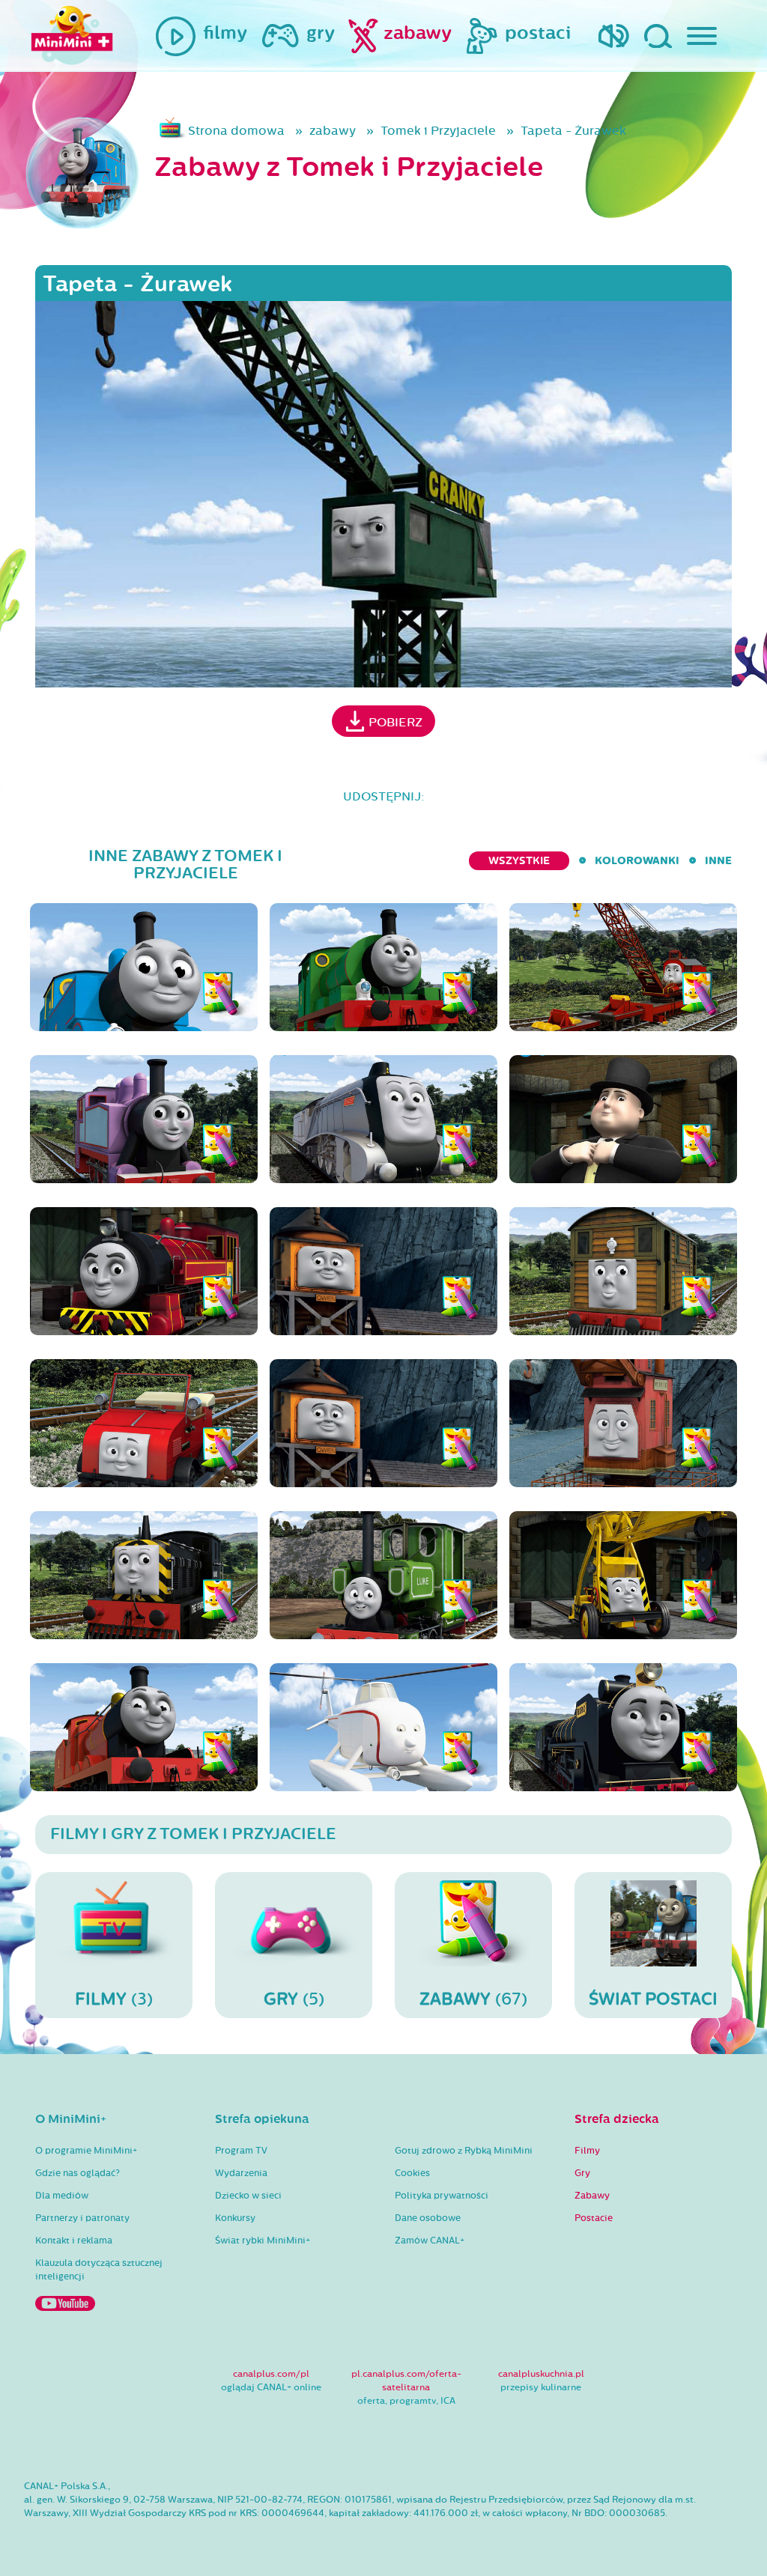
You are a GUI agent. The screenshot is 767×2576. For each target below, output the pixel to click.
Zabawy (592, 2196)
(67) (473, 1999)
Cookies (412, 2173)
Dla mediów (62, 2196)
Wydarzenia (241, 2173)
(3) (114, 1999)
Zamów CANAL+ (430, 2241)
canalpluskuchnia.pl (541, 2374)
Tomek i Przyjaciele (438, 131)
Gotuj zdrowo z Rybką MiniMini (464, 2151)
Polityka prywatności (442, 2196)
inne (718, 861)
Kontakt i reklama (74, 2241)
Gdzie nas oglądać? (78, 2173)
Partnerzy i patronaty (82, 2218)
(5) (294, 1999)
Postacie (594, 2218)
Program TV (241, 2151)
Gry (582, 2173)
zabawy (333, 131)
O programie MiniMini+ (86, 2151)
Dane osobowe (428, 2218)
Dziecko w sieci (248, 2196)
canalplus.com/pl (271, 2374)
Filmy (587, 2151)
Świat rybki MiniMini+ (263, 2241)
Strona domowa (236, 131)
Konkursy (235, 2218)
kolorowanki (637, 861)
